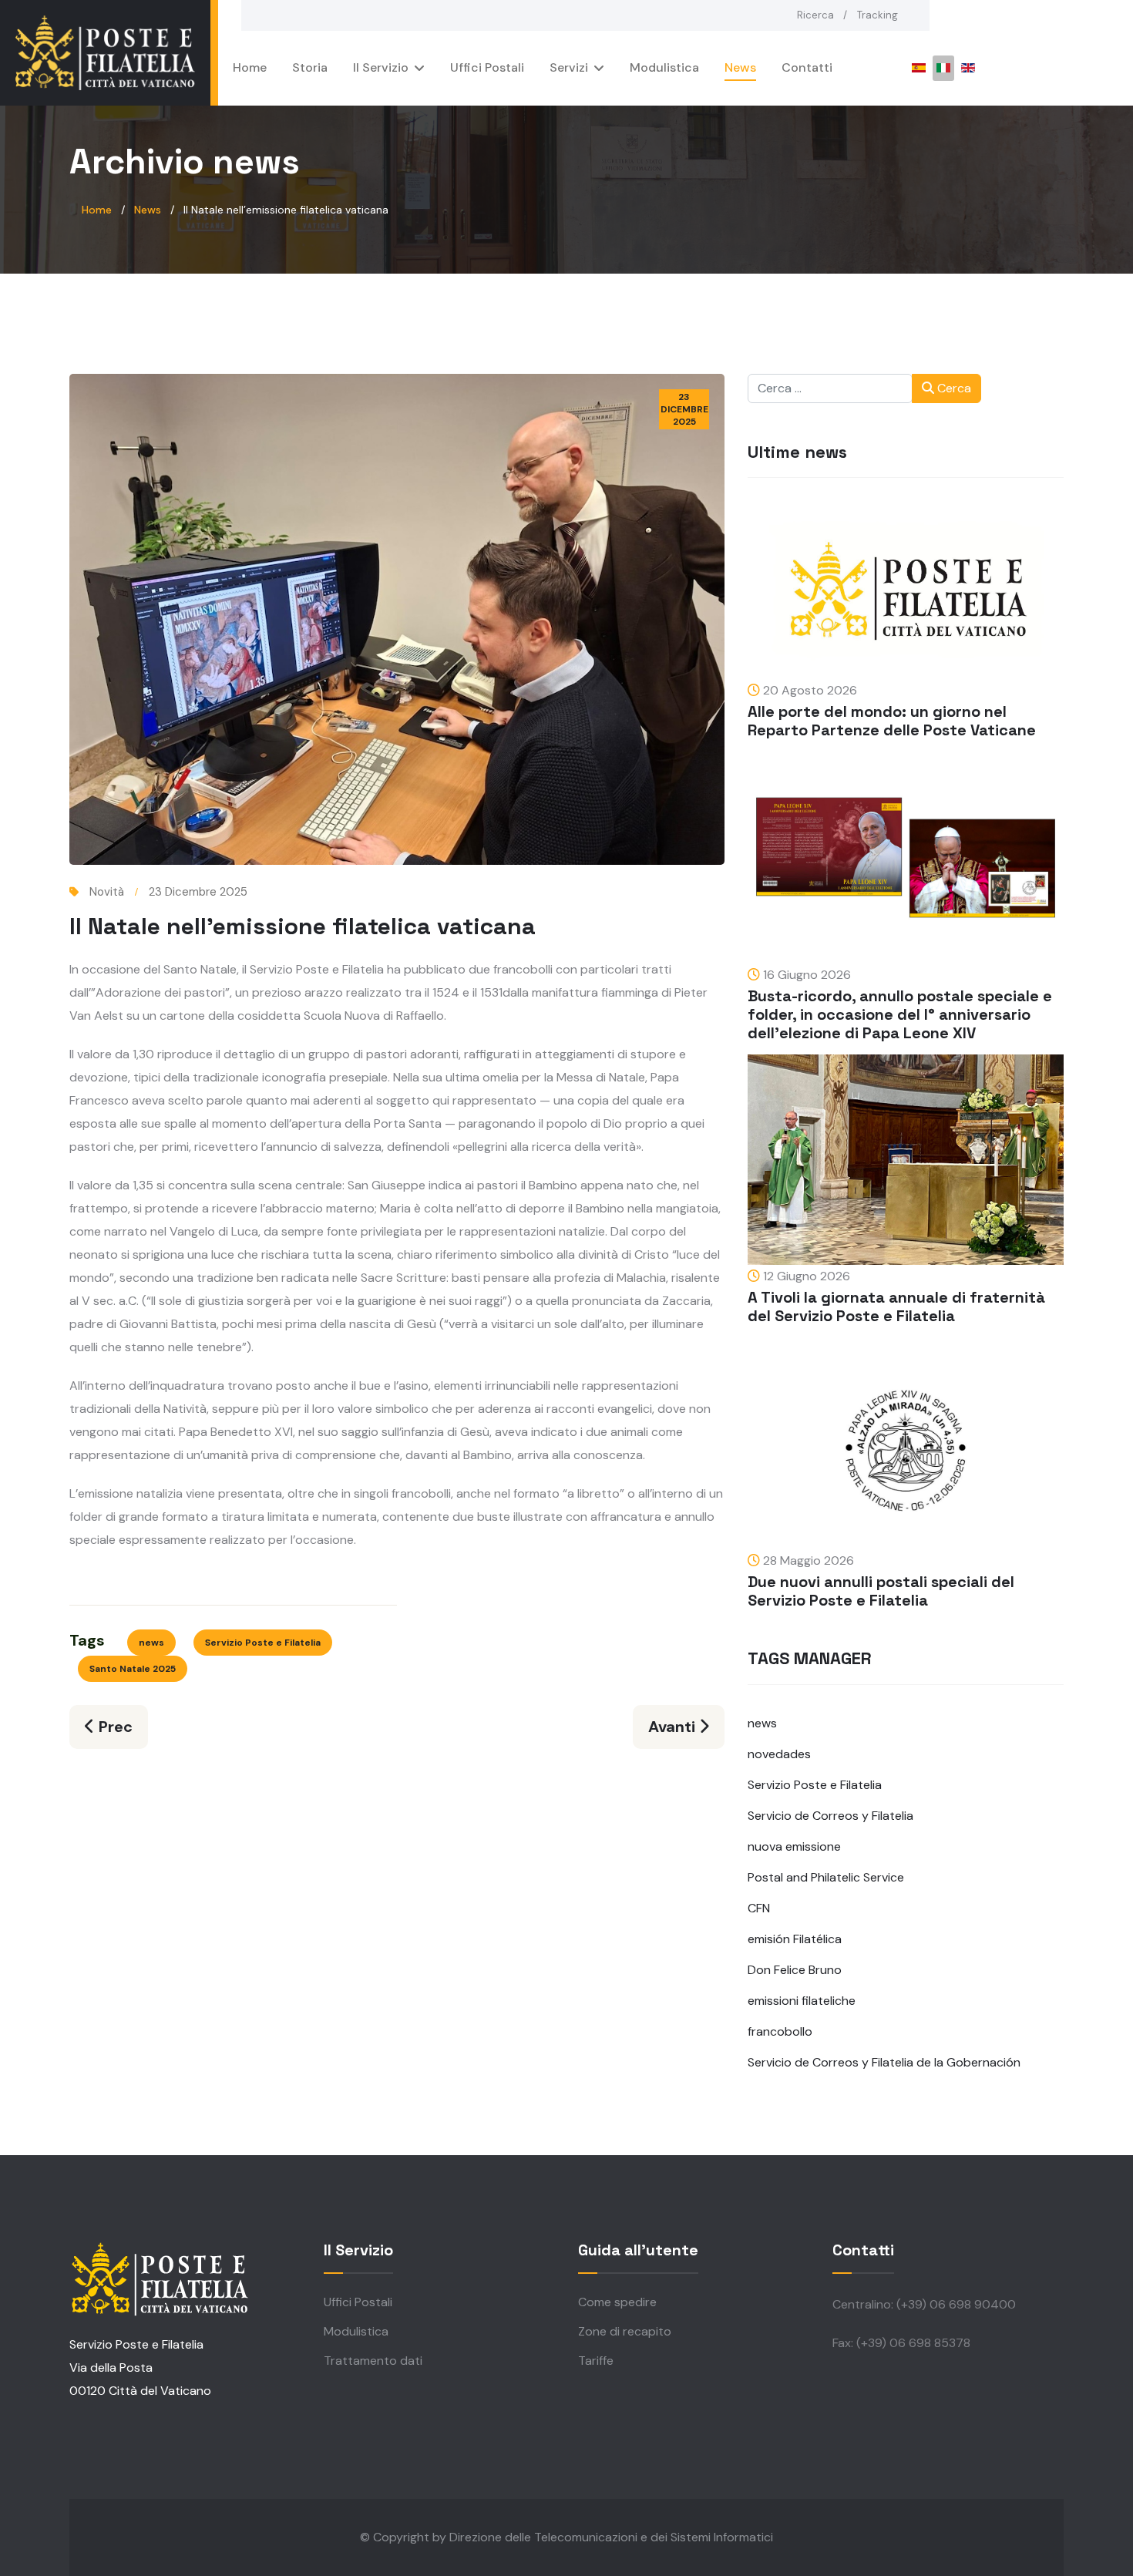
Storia (310, 67)
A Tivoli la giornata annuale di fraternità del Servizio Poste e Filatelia (896, 1306)
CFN (759, 1908)
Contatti (807, 67)
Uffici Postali (487, 67)
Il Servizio (381, 67)
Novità (107, 892)
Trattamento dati (373, 2361)
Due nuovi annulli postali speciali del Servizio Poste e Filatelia (881, 1591)
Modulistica (664, 67)
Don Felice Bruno (795, 1970)
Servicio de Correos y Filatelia (830, 1816)
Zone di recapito (625, 2331)
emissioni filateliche (802, 2001)
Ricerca (815, 15)
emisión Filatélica (795, 1939)
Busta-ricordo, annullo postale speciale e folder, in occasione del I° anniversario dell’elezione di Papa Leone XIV (900, 1014)
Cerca (953, 388)
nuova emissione (794, 1846)
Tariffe (596, 2361)
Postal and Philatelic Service (826, 1877)
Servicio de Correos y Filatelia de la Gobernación (884, 2062)
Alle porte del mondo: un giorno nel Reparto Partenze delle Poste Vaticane (892, 721)
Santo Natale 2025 (133, 1669)
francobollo (780, 2031)
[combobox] (830, 388)
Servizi (569, 67)
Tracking (877, 15)
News (740, 67)
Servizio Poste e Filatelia (263, 1643)
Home (250, 67)
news (151, 1643)
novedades (779, 1754)
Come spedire (617, 2302)
